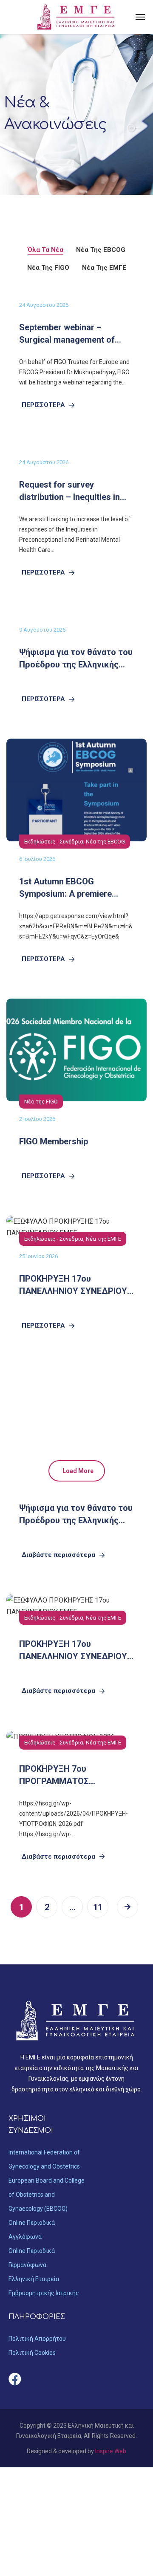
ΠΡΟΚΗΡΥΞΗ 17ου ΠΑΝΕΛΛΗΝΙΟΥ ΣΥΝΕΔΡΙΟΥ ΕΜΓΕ (73, 1291)
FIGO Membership (54, 1141)
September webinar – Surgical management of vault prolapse (67, 340)
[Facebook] (15, 2379)
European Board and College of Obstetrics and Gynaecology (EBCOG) (47, 2195)
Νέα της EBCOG (105, 842)
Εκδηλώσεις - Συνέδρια (54, 842)
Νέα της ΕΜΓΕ (103, 1239)
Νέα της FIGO (41, 1102)
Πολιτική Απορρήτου (37, 2339)
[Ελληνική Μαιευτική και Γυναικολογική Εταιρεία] (76, 17)
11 (98, 1907)
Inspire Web (111, 2451)
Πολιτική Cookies (32, 2353)
